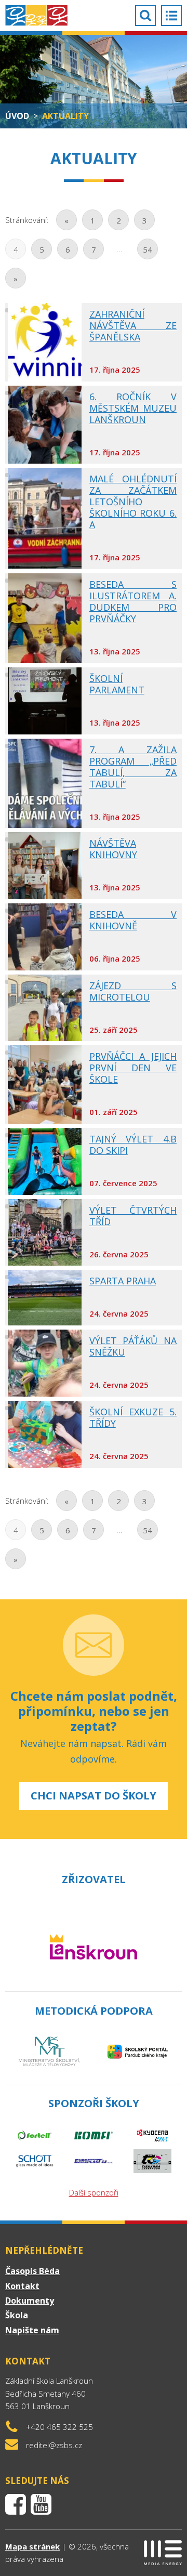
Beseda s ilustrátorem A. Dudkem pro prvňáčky (133, 601)
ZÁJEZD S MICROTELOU (133, 991)
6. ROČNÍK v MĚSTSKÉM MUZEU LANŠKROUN (133, 408)
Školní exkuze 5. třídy (133, 1417)
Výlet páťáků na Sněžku (133, 1346)
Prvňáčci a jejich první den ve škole (133, 1068)
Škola (17, 2315)
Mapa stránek (32, 2546)
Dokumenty (30, 2301)
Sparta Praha (123, 1281)
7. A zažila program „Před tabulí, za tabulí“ (133, 767)
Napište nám (32, 2330)
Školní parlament (117, 684)
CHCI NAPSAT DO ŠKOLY (94, 1796)
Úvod (17, 116)
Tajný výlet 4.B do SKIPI (133, 1145)
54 (148, 249)
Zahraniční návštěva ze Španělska (133, 325)
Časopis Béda (32, 2271)
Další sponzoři (94, 2192)
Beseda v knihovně (133, 920)
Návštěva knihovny (113, 849)
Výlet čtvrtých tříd (133, 1216)
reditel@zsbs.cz (54, 2445)
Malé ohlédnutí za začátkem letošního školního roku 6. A (133, 502)
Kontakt (22, 2286)
